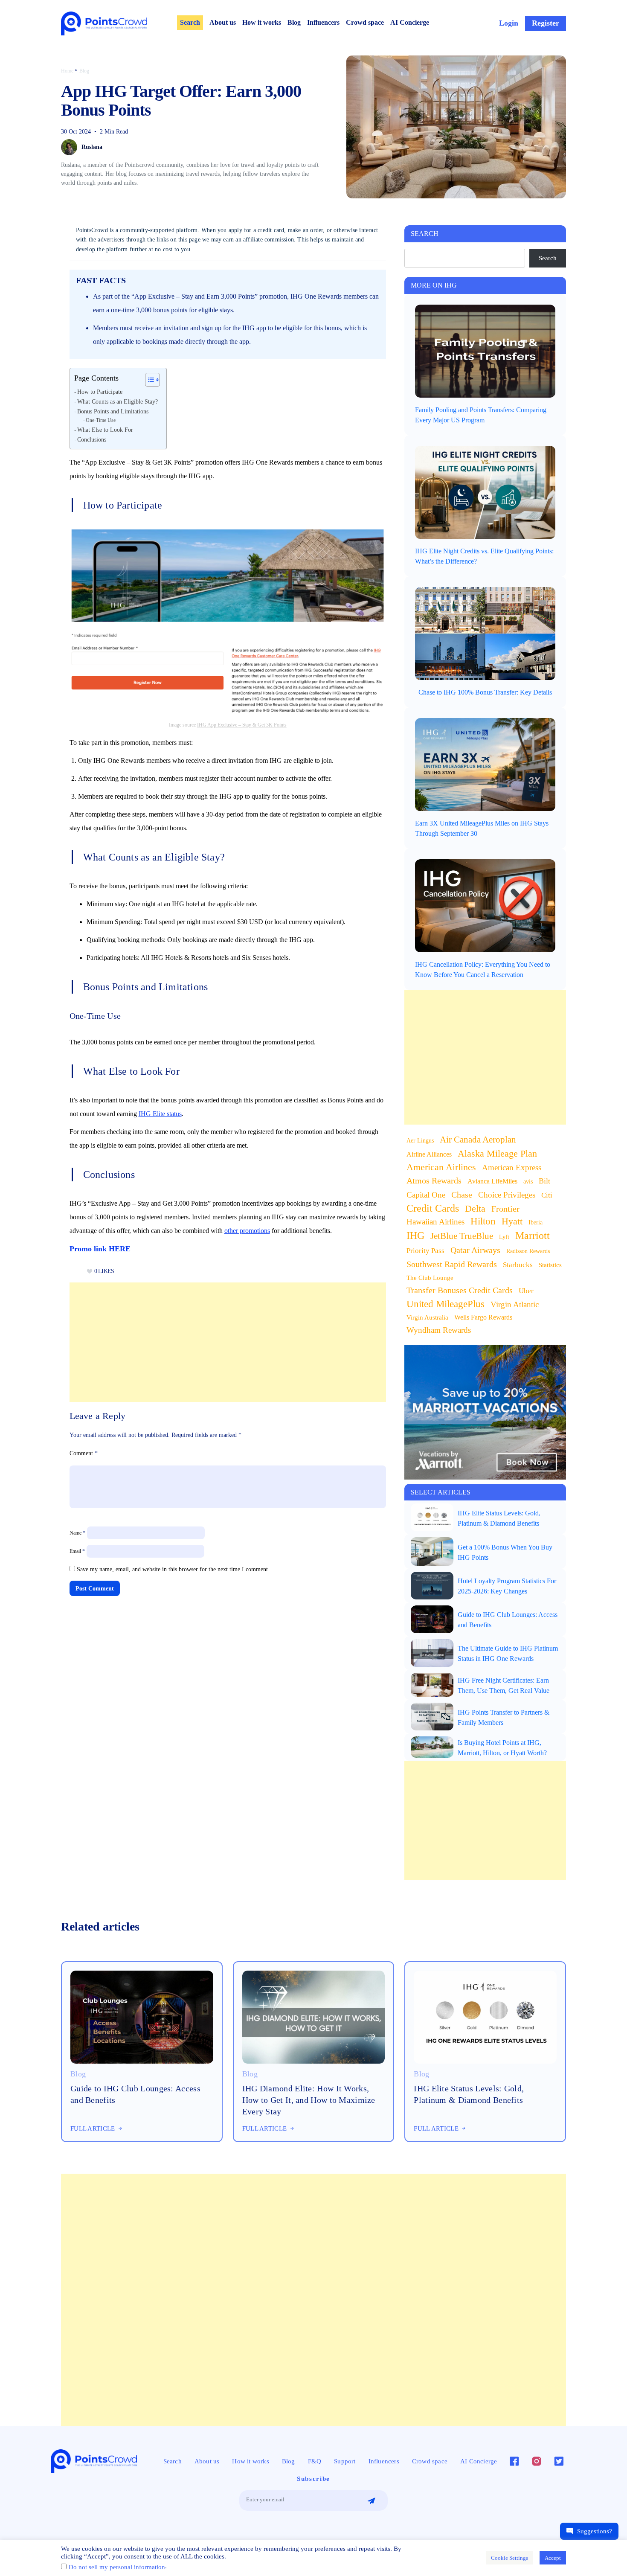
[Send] (371, 2501)
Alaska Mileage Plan (497, 1154)
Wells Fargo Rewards (483, 1317)
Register (546, 23)
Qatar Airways (475, 1250)
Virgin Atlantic (515, 1304)
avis (528, 1182)
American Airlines (441, 1167)
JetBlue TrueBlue (462, 1236)
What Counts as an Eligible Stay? (118, 402)
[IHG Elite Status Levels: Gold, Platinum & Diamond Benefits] (432, 1517)
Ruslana (92, 147)
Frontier (505, 1209)
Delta (475, 1208)
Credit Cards (433, 1208)
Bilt (544, 1181)
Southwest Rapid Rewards (452, 1264)
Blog (294, 22)
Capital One (426, 1195)
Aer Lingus (420, 1141)
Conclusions (92, 440)
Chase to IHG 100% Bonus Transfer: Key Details (485, 692)
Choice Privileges (507, 1195)
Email (77, 1551)
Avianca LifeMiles (492, 1181)
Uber (526, 1291)
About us (223, 22)
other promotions (247, 1231)
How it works (262, 22)
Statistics (550, 1265)
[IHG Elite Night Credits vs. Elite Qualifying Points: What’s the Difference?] (485, 492)
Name (77, 1533)
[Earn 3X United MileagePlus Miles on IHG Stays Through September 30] (485, 764)
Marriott (533, 1236)
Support (345, 2461)
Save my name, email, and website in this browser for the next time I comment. (173, 1569)
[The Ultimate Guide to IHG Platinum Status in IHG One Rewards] (432, 1652)
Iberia (536, 1223)
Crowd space (365, 22)
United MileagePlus (446, 1304)
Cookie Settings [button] (509, 2558)
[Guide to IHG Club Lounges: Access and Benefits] (432, 1619)
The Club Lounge (430, 1278)
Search (190, 22)
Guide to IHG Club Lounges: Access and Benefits (135, 2094)
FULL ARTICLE (94, 2128)
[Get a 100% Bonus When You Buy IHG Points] (432, 1551)
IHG (415, 1236)
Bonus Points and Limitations (113, 411)
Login (509, 23)
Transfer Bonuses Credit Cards (460, 1290)
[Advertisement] (228, 1342)
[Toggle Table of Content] (148, 380)
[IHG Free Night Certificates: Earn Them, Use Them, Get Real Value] (432, 1684)
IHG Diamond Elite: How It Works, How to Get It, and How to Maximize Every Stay (309, 2100)
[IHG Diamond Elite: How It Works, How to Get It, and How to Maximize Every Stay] (314, 2016)
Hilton (483, 1221)
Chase (462, 1195)
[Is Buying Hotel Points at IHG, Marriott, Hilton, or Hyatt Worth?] (432, 1747)
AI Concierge (410, 22)
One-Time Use (101, 420)
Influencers (323, 22)
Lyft (504, 1237)
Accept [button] (553, 2558)
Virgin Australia (427, 1317)
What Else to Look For (105, 430)
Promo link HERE (100, 1249)
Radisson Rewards (528, 1251)
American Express (512, 1167)
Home (67, 71)
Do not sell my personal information (117, 2567)
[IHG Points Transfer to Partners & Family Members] (432, 1716)
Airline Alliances (429, 1154)
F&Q (315, 2461)
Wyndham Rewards (439, 1330)
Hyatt (512, 1221)
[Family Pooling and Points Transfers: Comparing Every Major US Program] (485, 350)
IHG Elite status (160, 1114)
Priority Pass (425, 1250)
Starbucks (518, 1265)
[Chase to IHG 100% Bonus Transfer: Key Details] (485, 633)
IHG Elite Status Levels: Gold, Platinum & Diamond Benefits (469, 2094)
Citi (547, 1195)
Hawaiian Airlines (435, 1222)
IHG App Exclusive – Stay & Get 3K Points (242, 725)
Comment (84, 1453)
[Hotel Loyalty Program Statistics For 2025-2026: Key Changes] (432, 1585)
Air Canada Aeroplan (478, 1140)
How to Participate (100, 392)
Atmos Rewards (434, 1180)
